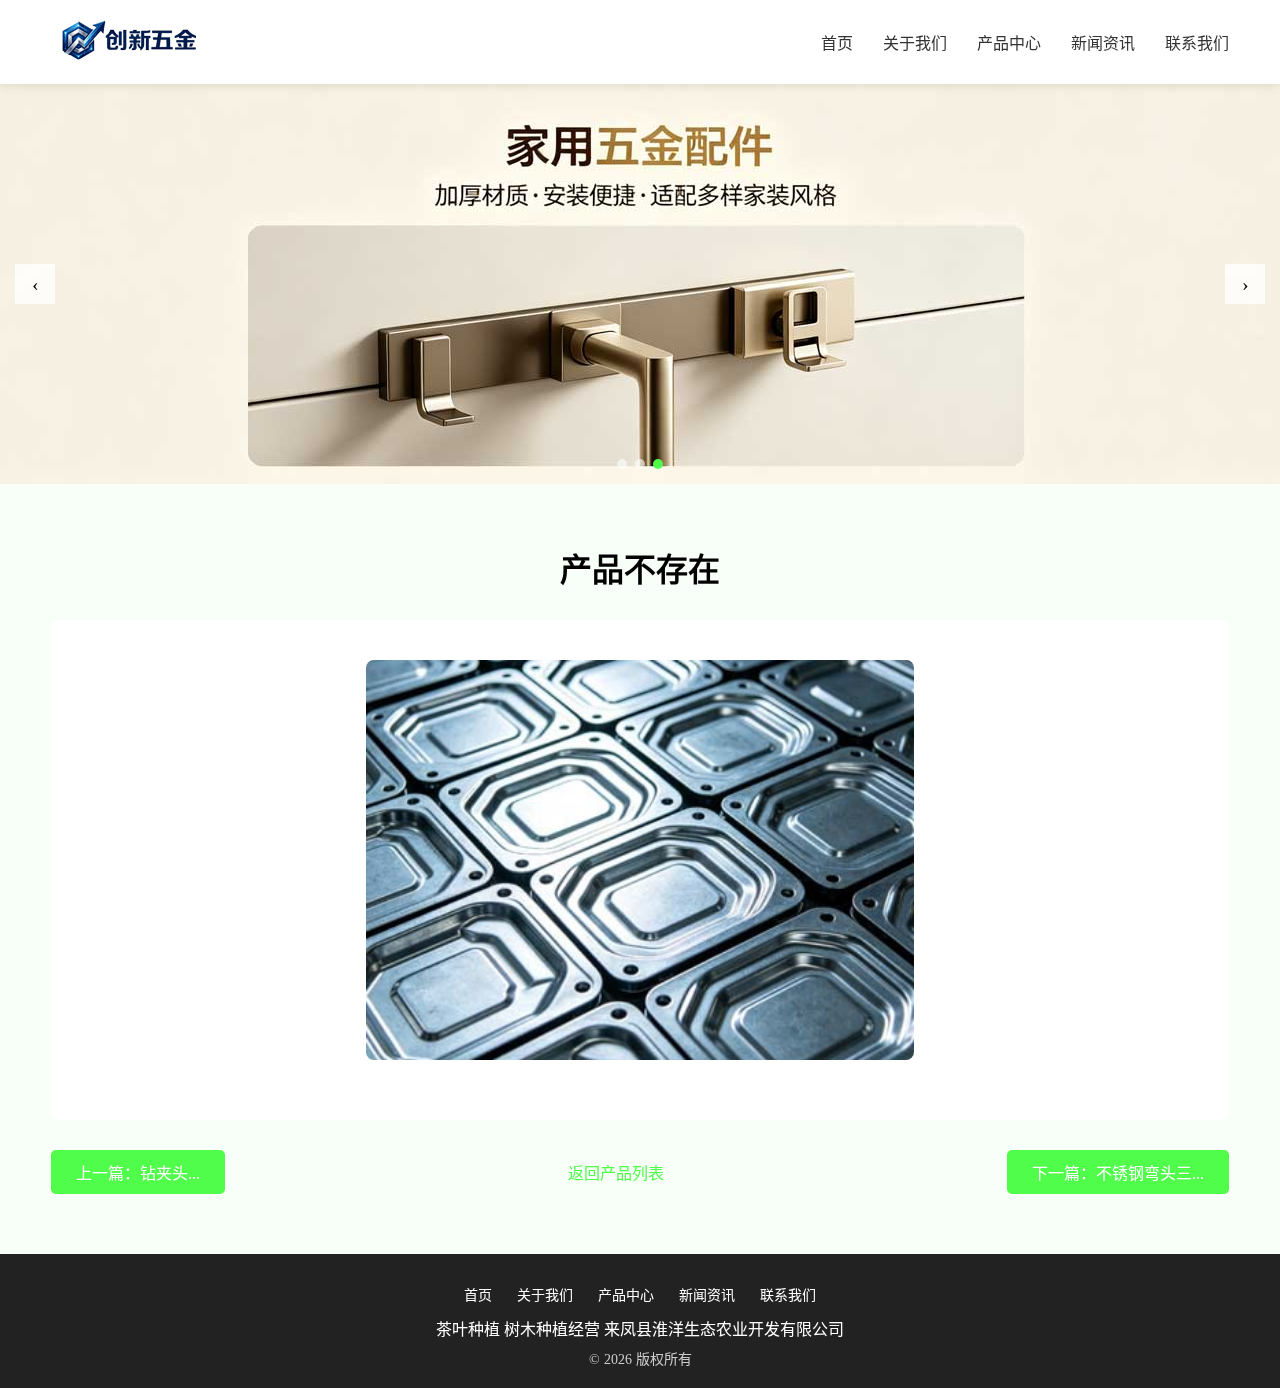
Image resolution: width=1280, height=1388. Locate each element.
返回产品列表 (616, 1173)
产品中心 (1009, 43)
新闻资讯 (1103, 43)
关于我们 (915, 43)
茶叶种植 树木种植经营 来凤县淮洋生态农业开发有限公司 (640, 1329)
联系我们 (1197, 43)
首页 (837, 43)
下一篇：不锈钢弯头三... (1118, 1173)
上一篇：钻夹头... (138, 1173)
